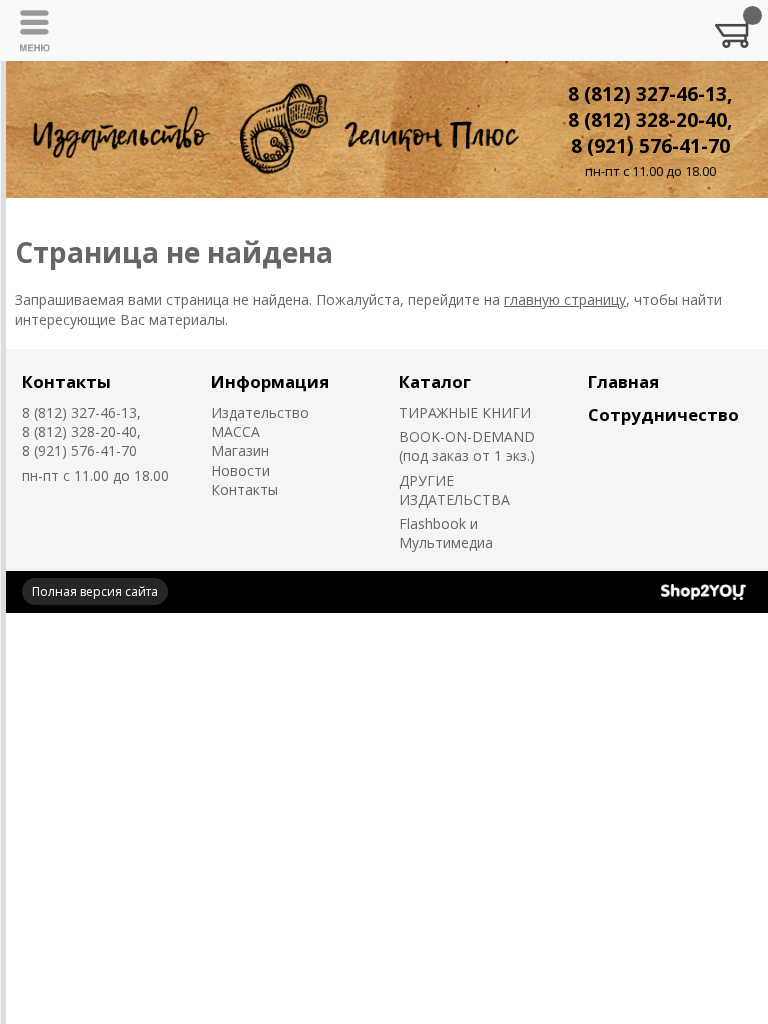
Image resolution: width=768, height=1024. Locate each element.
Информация (270, 381)
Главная (623, 381)
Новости (240, 470)
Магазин (240, 450)
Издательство (260, 412)
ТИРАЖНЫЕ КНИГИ (465, 412)
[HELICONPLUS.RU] (272, 129)
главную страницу (565, 299)
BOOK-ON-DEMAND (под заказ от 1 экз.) (467, 446)
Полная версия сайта (95, 591)
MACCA (235, 431)
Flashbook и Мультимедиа (446, 533)
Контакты (66, 381)
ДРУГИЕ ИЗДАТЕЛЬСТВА (454, 490)
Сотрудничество (663, 414)
